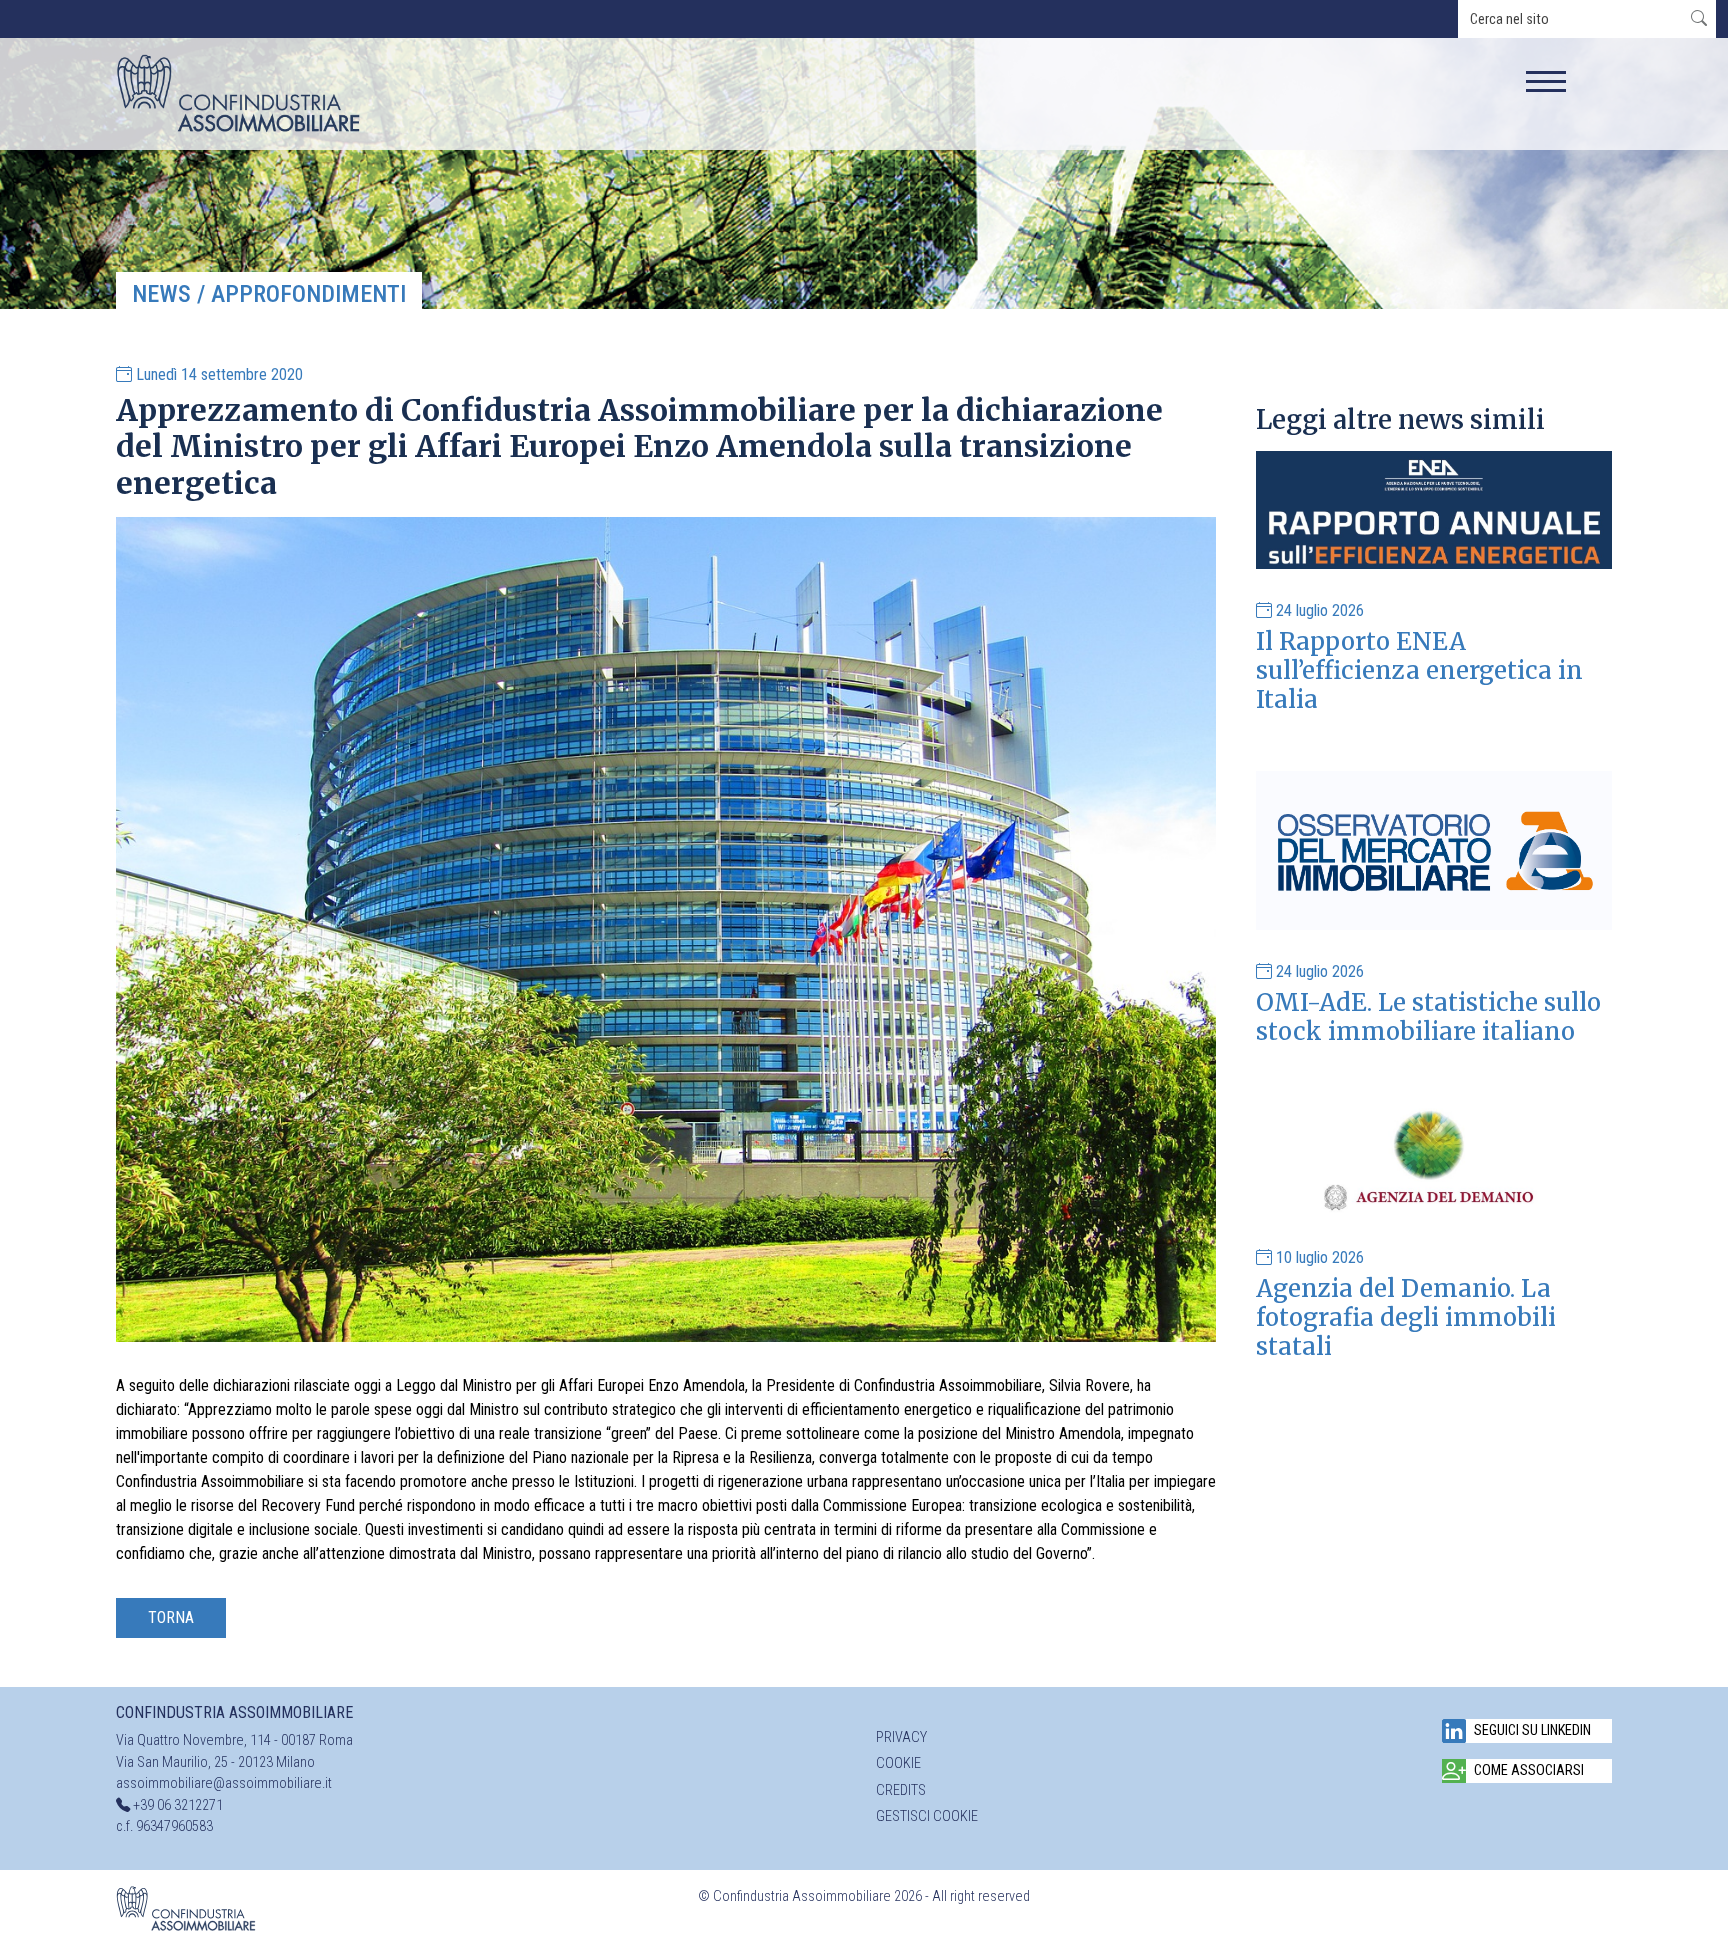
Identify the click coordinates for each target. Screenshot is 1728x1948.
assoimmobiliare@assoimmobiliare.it (224, 1783)
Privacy (901, 1737)
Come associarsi (1529, 1770)
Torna (171, 1617)
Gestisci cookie (927, 1816)
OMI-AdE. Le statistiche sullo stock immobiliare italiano (1428, 1017)
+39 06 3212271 (178, 1805)
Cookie (898, 1763)
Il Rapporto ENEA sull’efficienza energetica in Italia (1419, 670)
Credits (901, 1790)
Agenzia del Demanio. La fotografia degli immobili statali (1406, 1317)
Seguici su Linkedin (1532, 1730)
